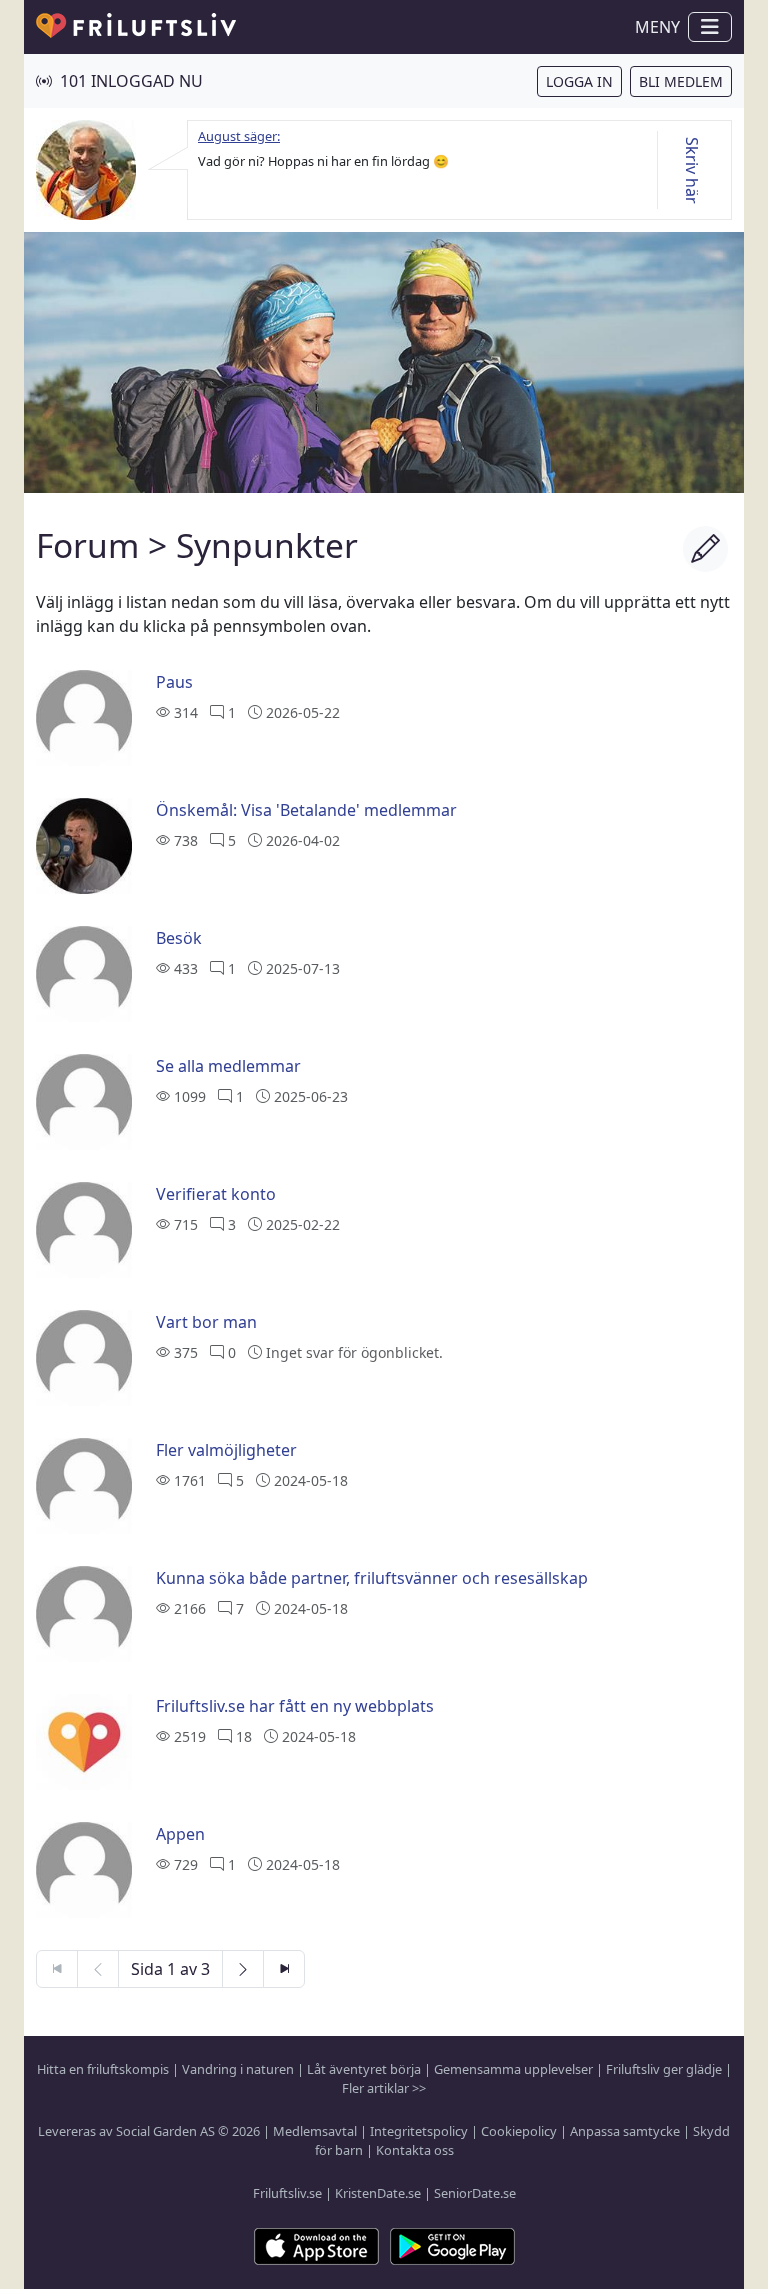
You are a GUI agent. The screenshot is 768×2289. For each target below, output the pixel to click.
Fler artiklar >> (384, 2088)
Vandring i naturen (238, 2069)
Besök (179, 938)
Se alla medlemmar (228, 1066)
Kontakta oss (415, 2150)
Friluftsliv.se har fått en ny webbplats (295, 1706)
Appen (180, 1834)
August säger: (239, 136)
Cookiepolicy (519, 2131)
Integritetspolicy (419, 2131)
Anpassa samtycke (625, 2131)
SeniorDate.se (475, 2193)
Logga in (579, 81)
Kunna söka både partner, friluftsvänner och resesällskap (372, 1578)
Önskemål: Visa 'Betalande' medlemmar (306, 810)
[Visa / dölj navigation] (710, 27)
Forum (87, 545)
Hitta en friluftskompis (103, 2069)
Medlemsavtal (315, 2131)
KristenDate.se (378, 2193)
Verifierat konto (216, 1194)
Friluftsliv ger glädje (664, 2069)
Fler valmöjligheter (226, 1450)
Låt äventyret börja (364, 2069)
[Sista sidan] (284, 1969)
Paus (174, 682)
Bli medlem (681, 81)
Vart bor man (206, 1322)
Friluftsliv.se (287, 2193)
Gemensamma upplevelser (513, 2069)
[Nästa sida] (243, 1969)
